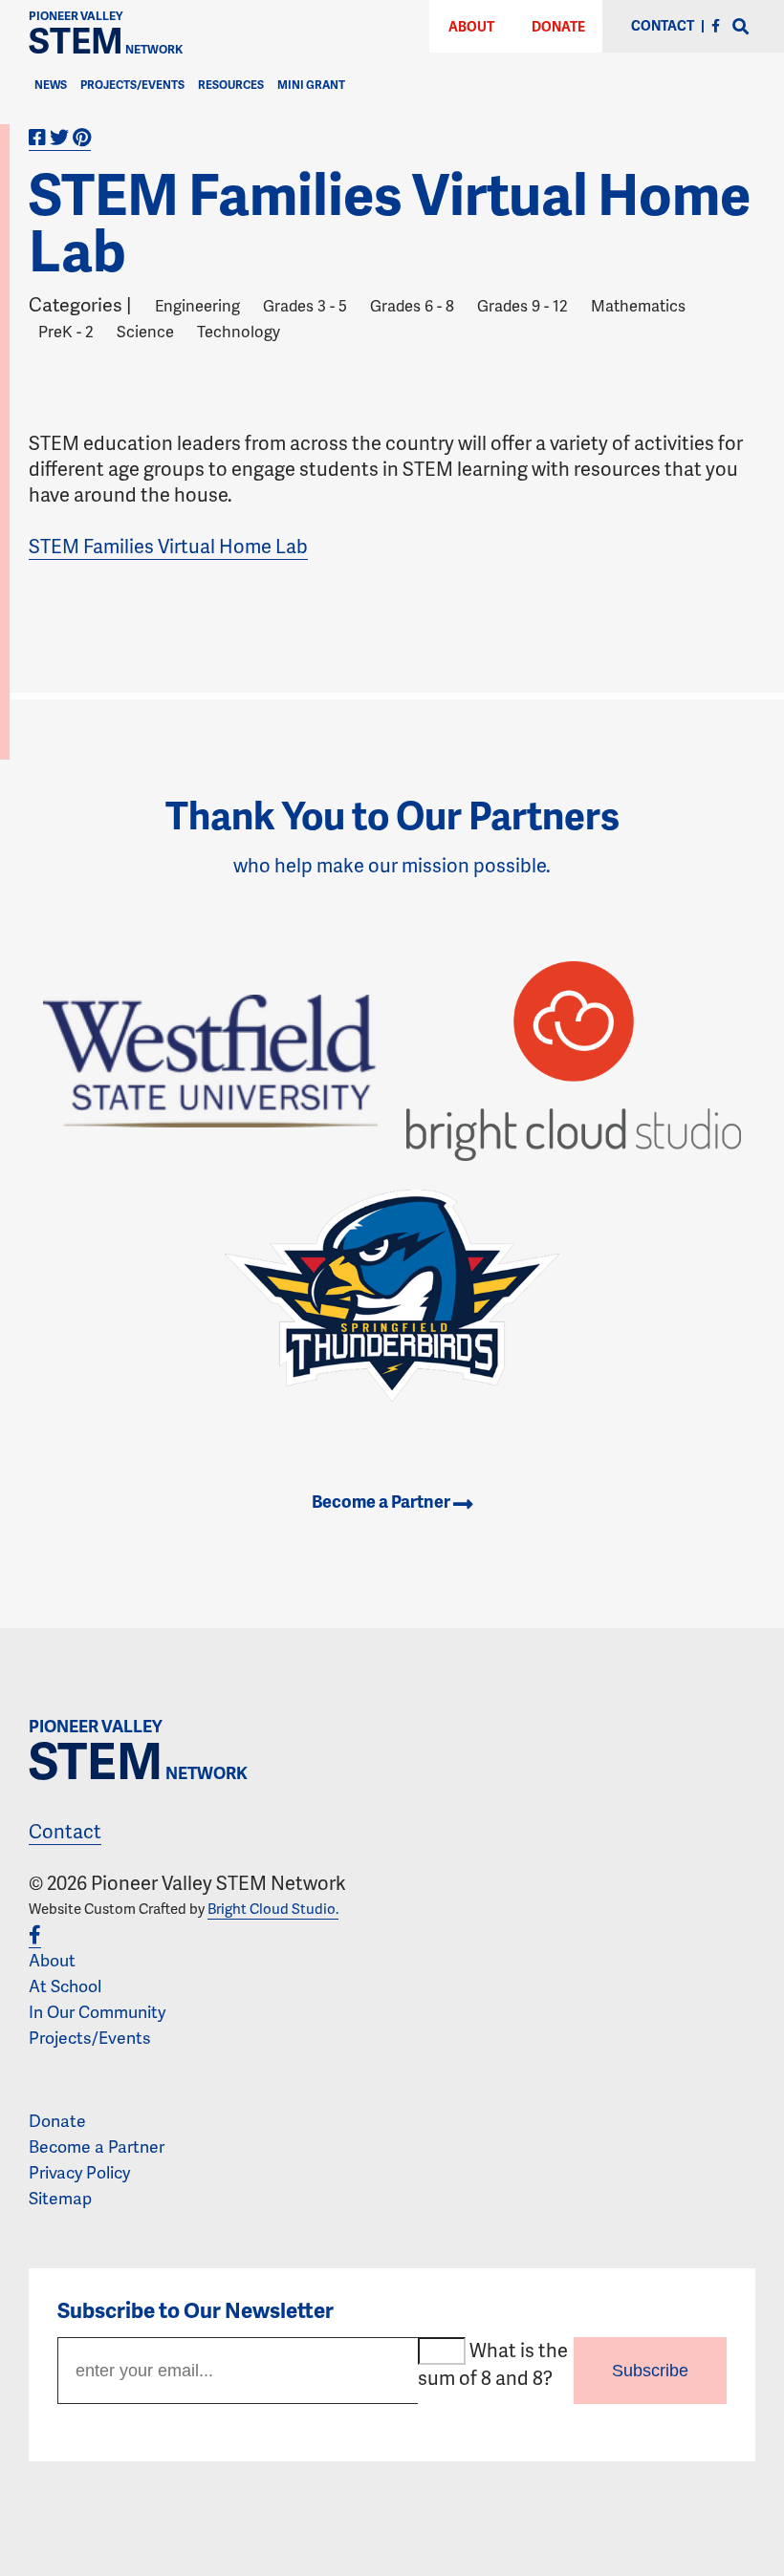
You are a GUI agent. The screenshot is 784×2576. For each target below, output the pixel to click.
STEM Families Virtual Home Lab (168, 546)
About (471, 26)
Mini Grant (311, 85)
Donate (558, 26)
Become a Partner (382, 1501)
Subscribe (650, 2371)
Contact (65, 1831)
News (51, 85)
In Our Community (97, 2011)
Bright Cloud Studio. (273, 1908)
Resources (231, 85)
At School (65, 1986)
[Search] (741, 27)
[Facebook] (716, 25)
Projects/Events (132, 85)
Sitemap (60, 2198)
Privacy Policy (79, 2172)
